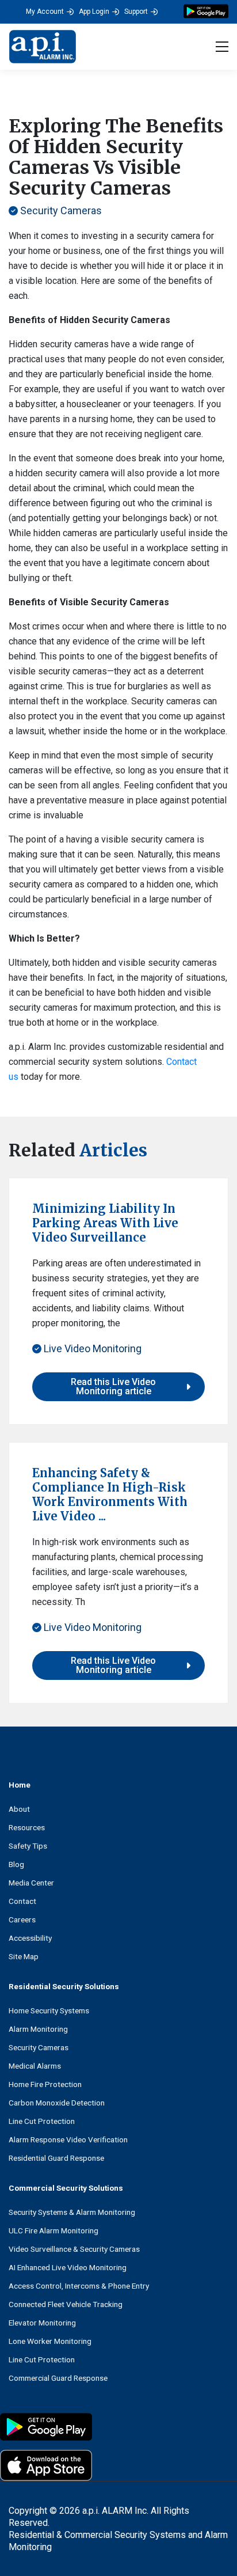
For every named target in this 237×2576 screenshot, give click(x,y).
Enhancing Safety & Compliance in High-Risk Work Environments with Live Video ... (110, 1494)
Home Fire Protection (45, 2084)
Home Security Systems (49, 2010)
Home (20, 1785)
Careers (22, 1919)
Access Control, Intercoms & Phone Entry (79, 2286)
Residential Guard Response (56, 2158)
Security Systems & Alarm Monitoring (72, 2212)
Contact (22, 1901)
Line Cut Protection (42, 2121)
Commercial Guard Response (58, 2378)
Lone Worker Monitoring (50, 2341)
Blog (16, 1864)
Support (136, 12)
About (19, 1809)
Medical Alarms (35, 2066)
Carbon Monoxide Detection (57, 2103)
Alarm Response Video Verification (68, 2139)
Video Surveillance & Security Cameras (74, 2249)
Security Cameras (60, 210)
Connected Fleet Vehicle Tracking (66, 2304)
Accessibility (30, 1938)
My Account (45, 12)
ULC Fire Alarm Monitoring (53, 2230)
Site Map (24, 1956)
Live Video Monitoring (91, 1348)
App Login (94, 12)
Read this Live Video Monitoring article (113, 1386)
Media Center (31, 1883)
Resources (27, 1827)
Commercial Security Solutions (66, 2188)
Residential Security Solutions (64, 1986)
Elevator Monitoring (42, 2323)
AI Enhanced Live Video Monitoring (68, 2267)
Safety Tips (28, 1846)
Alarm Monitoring (38, 2029)
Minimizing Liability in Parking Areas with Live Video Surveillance (105, 1223)
